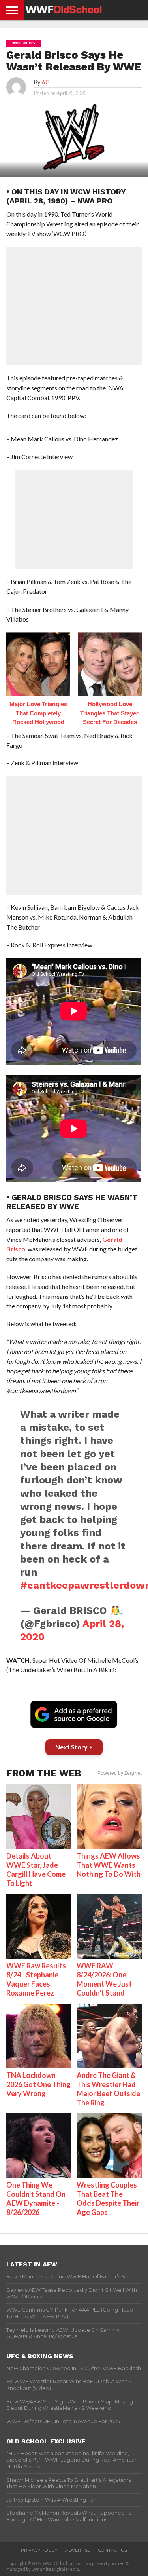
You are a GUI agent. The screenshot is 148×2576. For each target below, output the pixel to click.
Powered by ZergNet (120, 1773)
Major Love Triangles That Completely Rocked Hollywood (38, 713)
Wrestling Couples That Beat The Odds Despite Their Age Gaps (108, 2199)
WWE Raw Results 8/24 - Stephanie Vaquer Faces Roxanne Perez (36, 1979)
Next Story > (74, 1747)
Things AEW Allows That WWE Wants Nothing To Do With (109, 1865)
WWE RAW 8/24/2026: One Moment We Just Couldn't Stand (104, 1979)
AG (46, 82)
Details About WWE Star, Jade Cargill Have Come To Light (36, 1870)
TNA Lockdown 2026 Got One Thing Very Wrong (38, 2084)
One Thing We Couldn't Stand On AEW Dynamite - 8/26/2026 (36, 2199)
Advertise (78, 2550)
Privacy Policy (39, 2550)
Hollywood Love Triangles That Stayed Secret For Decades (110, 713)
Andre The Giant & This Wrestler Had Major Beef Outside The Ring (108, 2089)
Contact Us (113, 2550)
